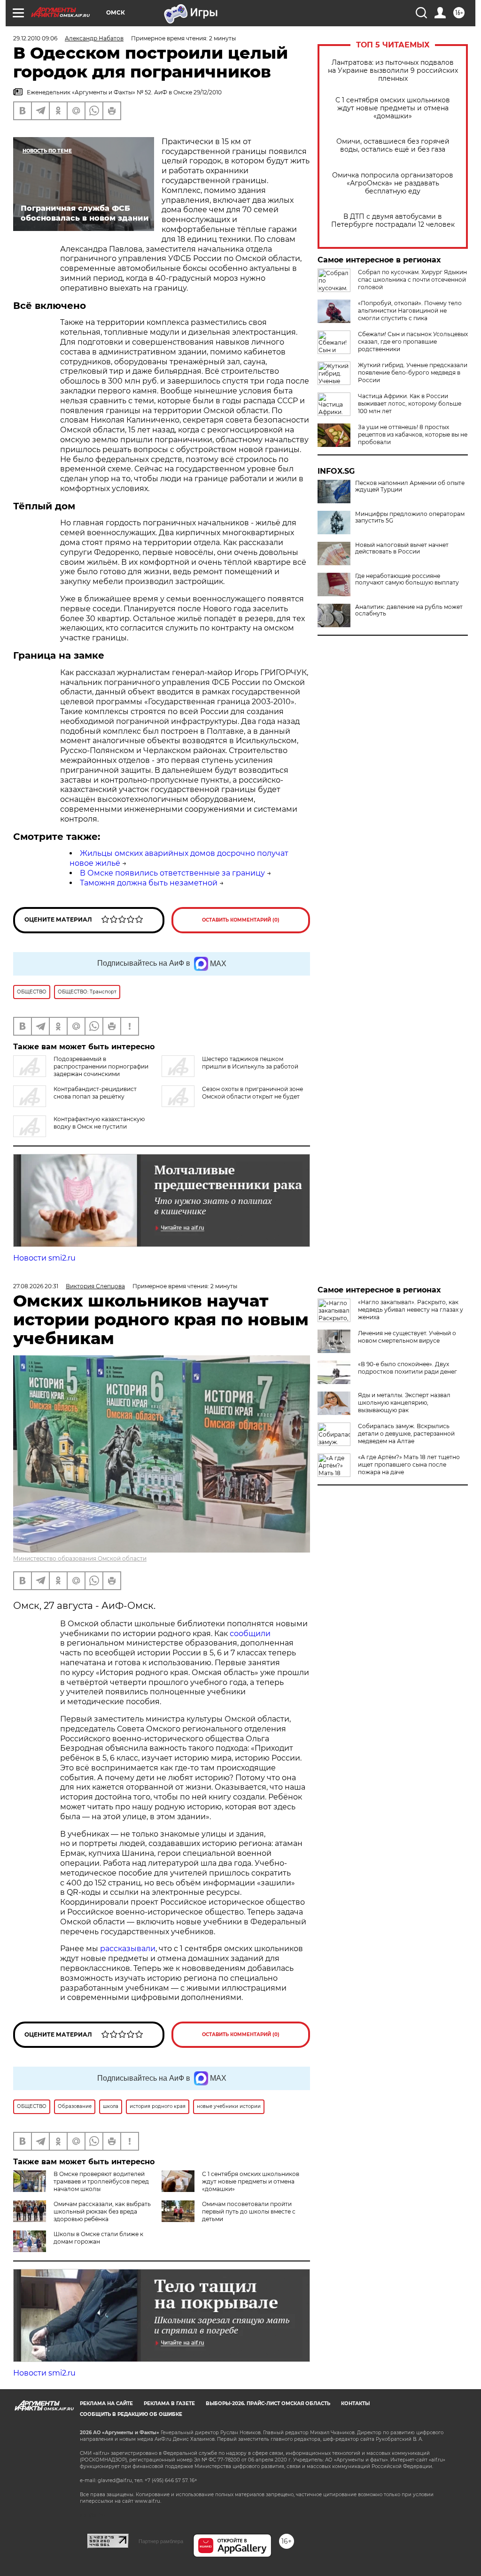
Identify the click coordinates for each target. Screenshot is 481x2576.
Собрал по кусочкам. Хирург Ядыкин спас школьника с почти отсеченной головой (412, 280)
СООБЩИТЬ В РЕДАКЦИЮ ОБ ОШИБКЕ (131, 2414)
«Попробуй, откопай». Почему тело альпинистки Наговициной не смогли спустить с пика (410, 311)
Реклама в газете (169, 2403)
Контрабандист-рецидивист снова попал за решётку (95, 1093)
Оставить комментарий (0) (241, 920)
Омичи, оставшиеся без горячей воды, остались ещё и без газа (393, 146)
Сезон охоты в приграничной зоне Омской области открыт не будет (252, 1093)
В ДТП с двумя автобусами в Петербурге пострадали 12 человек (393, 221)
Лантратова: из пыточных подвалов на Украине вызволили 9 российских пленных (393, 71)
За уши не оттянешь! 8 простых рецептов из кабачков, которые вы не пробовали (413, 434)
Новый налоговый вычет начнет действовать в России (402, 548)
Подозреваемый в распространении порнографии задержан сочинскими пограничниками (81, 1070)
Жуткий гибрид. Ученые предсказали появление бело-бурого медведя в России (413, 373)
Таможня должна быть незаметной (149, 883)
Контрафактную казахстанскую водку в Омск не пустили (99, 1123)
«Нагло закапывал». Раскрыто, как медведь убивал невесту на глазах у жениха (411, 1310)
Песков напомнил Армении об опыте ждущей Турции (410, 486)
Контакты (355, 2403)
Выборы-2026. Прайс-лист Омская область (268, 2403)
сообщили (250, 1634)
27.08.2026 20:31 (36, 1286)
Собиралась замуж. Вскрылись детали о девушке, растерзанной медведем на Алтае (406, 1434)
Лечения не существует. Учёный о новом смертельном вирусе (407, 1337)
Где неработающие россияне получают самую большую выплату (407, 579)
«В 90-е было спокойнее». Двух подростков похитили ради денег (407, 1368)
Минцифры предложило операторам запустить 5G (410, 517)
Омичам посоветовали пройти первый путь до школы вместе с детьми (249, 2211)
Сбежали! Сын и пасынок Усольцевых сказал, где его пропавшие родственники (413, 342)
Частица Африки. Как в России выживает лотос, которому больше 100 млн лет (410, 404)
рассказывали (128, 1949)
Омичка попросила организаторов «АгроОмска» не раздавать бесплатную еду (393, 183)
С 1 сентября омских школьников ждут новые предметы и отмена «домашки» (393, 108)
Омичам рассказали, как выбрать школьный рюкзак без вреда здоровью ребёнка (102, 2211)
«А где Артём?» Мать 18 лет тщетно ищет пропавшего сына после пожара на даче (409, 1465)
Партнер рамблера (161, 2541)
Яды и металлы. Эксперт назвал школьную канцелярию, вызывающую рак (404, 1403)
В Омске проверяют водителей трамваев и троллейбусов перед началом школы (101, 2181)
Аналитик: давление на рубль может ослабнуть (409, 610)
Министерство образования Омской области (80, 1558)
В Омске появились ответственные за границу (172, 873)
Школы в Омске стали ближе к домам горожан (98, 2238)
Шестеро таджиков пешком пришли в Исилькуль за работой (250, 1063)
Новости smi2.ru (44, 1258)
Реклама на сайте (106, 2403)
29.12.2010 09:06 (35, 38)
